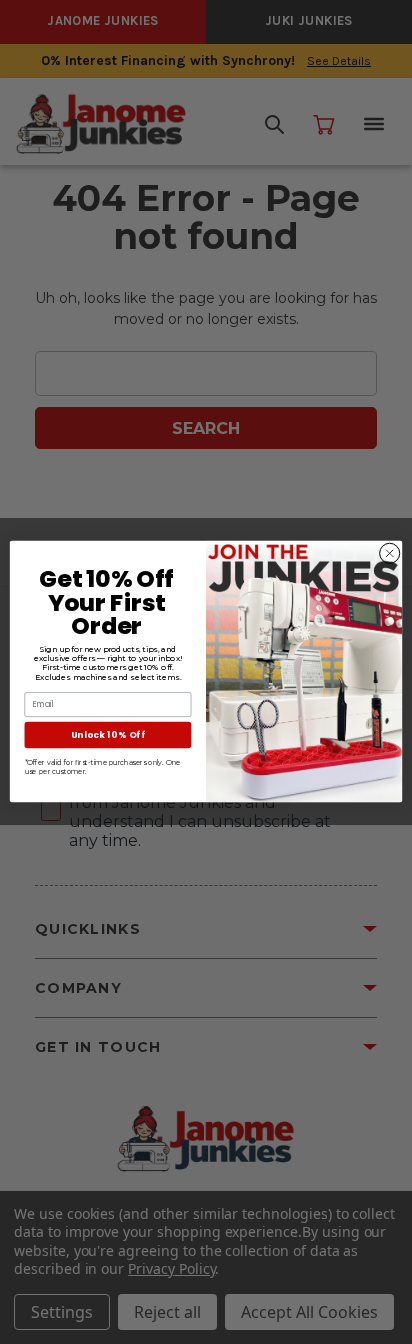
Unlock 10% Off (108, 735)
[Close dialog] (389, 553)
